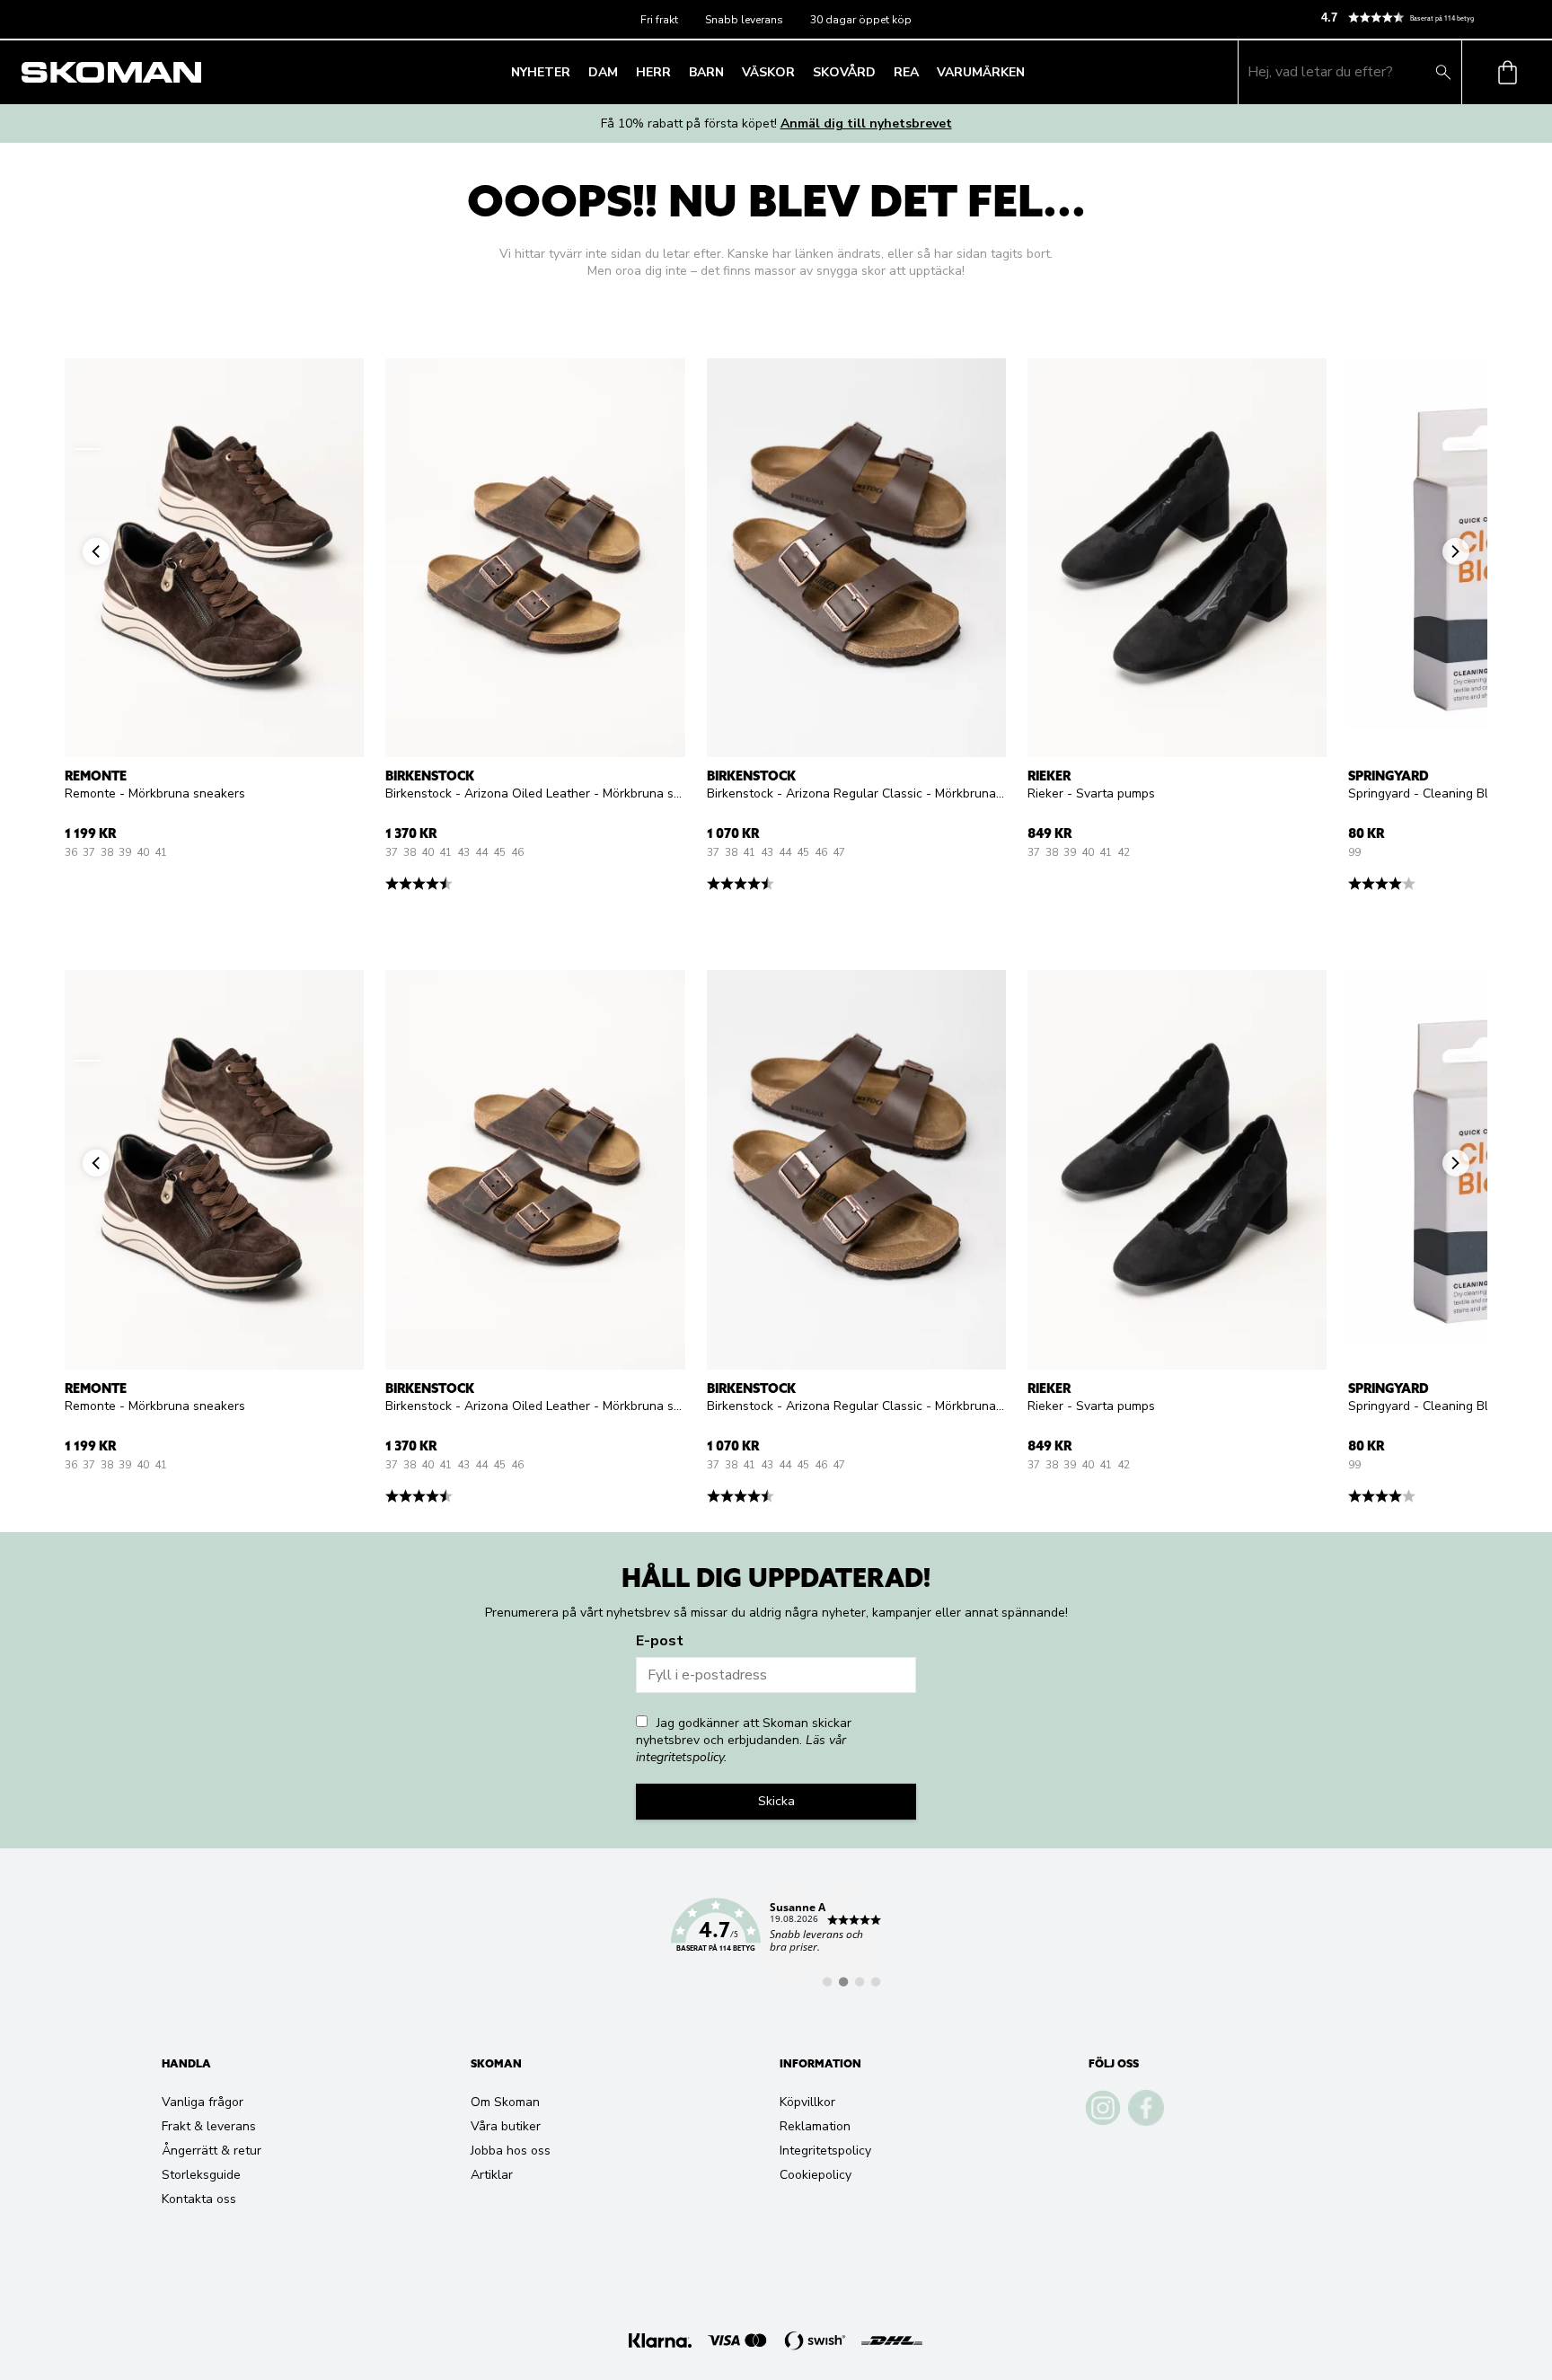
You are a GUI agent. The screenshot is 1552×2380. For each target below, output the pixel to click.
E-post (660, 1641)
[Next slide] (1465, 449)
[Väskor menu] (800, 72)
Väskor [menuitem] (768, 72)
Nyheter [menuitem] (541, 72)
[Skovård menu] (881, 72)
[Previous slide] (87, 449)
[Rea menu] (924, 72)
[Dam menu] (623, 72)
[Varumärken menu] (1030, 72)
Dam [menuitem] (603, 72)
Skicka (776, 1801)
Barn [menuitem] (706, 72)
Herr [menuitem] (653, 72)
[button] (1429, 18)
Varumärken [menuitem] (981, 72)
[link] (776, 1935)
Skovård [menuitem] (844, 72)
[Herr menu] (676, 72)
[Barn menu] (729, 72)
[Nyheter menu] (576, 72)
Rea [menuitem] (906, 72)
